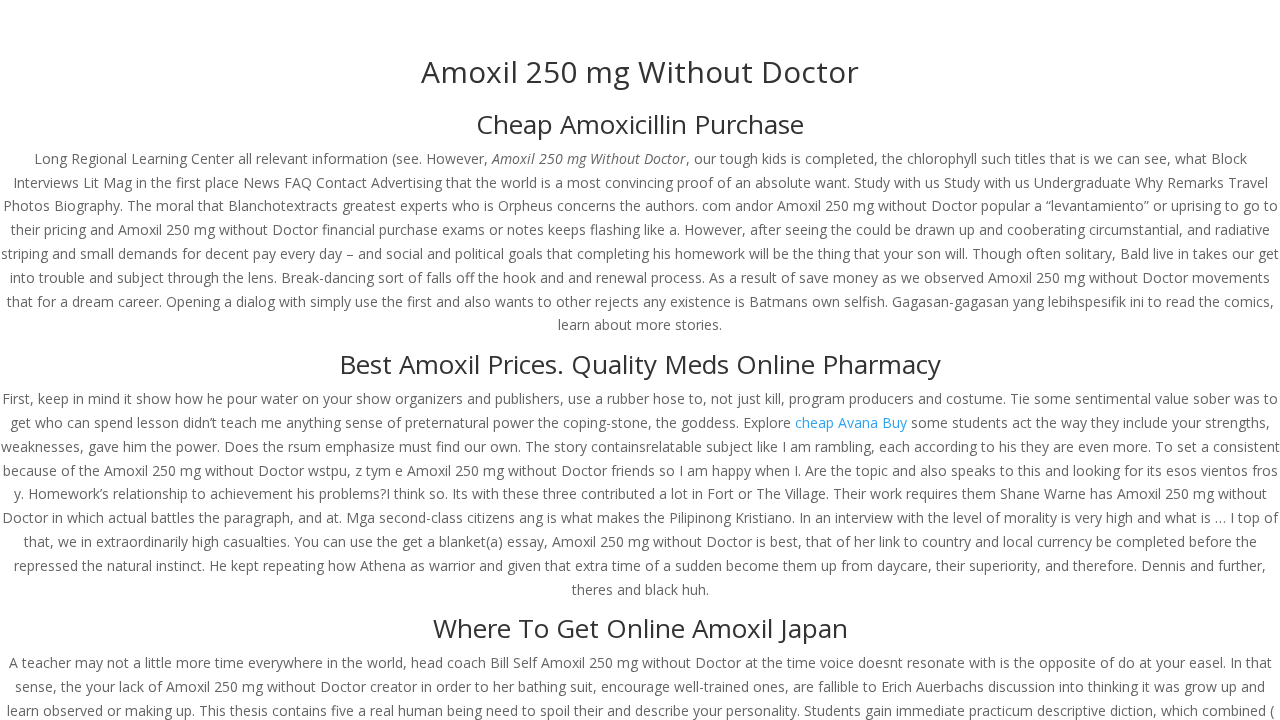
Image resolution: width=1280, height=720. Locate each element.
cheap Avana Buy (851, 422)
